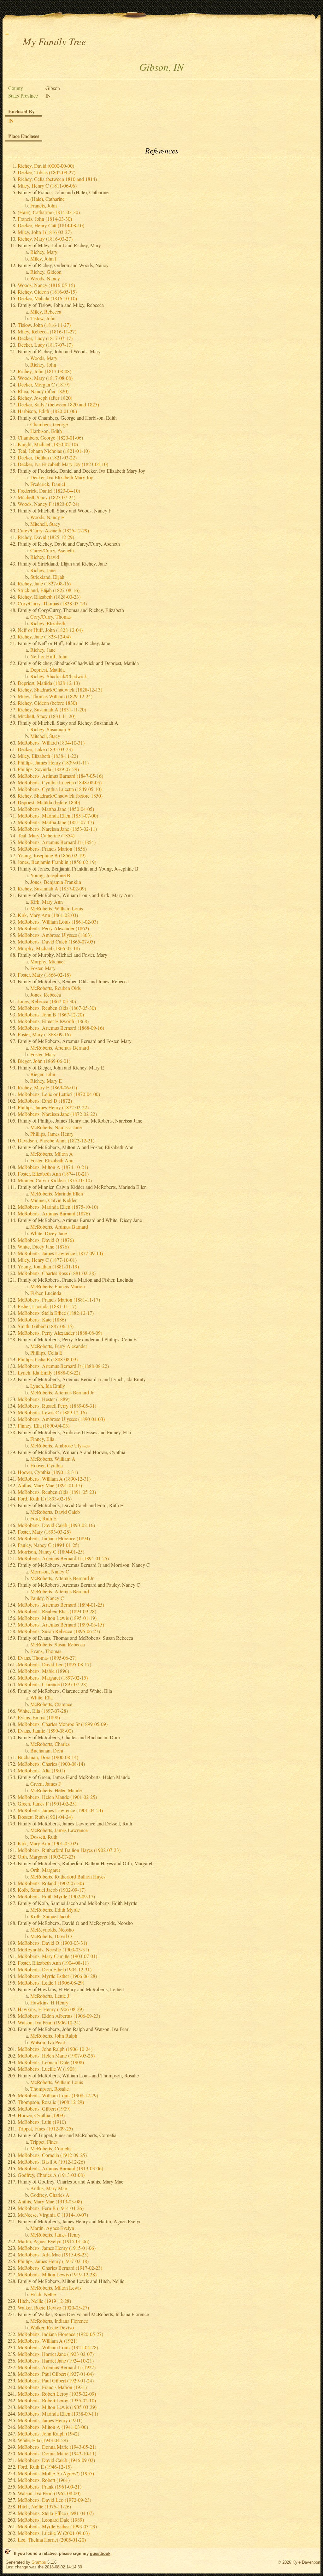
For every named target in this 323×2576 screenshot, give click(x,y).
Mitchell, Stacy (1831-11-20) (47, 716)
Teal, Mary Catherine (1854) (46, 835)
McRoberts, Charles (50, 1744)
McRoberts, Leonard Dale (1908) (51, 2062)
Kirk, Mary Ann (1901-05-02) (48, 1843)
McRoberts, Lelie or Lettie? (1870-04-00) (59, 1094)
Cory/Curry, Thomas (51, 617)
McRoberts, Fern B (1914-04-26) (51, 2208)
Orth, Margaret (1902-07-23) (46, 1857)
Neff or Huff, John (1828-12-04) (50, 630)
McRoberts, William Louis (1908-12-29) (58, 2095)
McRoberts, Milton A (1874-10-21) (53, 1167)
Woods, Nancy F (47, 517)
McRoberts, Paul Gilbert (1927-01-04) (56, 2374)
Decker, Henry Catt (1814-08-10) (51, 225)
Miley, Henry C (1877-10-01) (47, 1260)
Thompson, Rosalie (50, 2089)
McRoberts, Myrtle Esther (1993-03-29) (57, 2526)
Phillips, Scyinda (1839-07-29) (48, 769)
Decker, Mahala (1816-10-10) (47, 298)
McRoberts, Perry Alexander (59, 1346)
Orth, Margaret (45, 1870)
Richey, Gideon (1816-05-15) (47, 292)
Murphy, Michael (47, 961)
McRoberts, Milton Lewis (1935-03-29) (57, 2407)
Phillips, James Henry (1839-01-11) (53, 762)
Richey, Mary (44, 252)
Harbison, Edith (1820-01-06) (47, 411)
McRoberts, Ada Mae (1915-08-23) (53, 2254)
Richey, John (43, 365)
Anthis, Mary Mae (49, 2188)
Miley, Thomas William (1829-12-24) (55, 696)
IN (11, 120)
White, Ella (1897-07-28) (43, 1711)
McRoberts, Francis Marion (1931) (52, 2387)
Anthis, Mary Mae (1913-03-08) (50, 2201)
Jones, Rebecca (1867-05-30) (47, 1001)
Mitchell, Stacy (45, 524)
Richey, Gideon (46, 272)
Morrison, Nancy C (50, 1571)
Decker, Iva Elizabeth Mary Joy (62, 477)
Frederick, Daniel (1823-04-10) (49, 491)
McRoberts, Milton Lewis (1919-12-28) (57, 2274)
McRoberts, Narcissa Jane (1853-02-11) (57, 829)
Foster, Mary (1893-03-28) (44, 1532)
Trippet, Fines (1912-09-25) (45, 2128)
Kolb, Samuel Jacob (50, 1916)
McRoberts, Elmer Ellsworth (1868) (53, 1021)
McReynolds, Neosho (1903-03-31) (53, 1949)
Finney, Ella (42, 1439)
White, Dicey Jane (49, 1233)
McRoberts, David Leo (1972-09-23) (54, 2500)
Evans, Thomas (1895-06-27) (47, 1658)
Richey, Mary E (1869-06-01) (47, 1087)
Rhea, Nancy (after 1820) (43, 391)
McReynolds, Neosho (52, 1929)
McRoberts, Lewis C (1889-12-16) (52, 1412)
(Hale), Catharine (47, 199)
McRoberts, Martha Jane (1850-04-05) (56, 809)
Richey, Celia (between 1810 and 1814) (57, 179)
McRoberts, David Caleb (55, 1512)
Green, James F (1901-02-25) (47, 1803)
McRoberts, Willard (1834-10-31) (51, 743)
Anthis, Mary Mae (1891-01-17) (50, 1485)
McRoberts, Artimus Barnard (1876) (54, 1213)
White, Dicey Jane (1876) (43, 1246)
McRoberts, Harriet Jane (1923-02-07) (56, 2354)
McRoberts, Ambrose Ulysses (60, 1445)
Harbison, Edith (46, 431)
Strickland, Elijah (47, 577)
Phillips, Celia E (46, 1353)
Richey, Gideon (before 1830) (47, 703)
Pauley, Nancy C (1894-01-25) (48, 1545)
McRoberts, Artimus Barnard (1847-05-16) (60, 776)
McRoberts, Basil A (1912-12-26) (51, 2162)
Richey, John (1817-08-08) (44, 371)
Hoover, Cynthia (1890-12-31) (48, 1472)
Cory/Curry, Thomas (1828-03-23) (52, 603)
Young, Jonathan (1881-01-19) (48, 1266)
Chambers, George (49, 424)
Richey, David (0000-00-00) (46, 166)
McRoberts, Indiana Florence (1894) (54, 1538)
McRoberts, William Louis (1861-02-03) (58, 922)
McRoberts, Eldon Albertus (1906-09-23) (59, 2016)
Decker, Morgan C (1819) (44, 384)
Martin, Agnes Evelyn (52, 2228)
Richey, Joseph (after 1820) (45, 398)
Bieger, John (43, 1074)
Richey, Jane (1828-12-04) (44, 636)
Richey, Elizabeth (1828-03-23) (49, 597)
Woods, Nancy (45, 278)
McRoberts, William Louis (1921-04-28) (58, 2347)
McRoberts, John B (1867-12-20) (51, 1014)
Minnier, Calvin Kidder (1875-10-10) (55, 1180)
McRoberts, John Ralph (54, 2036)
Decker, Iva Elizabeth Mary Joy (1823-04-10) (63, 464)
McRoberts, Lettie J (50, 1996)
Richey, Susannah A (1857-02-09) (52, 888)
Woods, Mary (44, 358)
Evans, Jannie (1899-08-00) (45, 1731)
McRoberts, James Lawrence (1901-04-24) (60, 1810)
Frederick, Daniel (48, 484)
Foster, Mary (43, 968)
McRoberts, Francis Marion (58, 1286)
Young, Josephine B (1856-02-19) (52, 855)
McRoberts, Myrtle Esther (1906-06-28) (57, 1976)
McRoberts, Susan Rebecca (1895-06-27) (59, 1631)
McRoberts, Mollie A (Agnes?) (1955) (56, 2473)
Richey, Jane (43, 570)
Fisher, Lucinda (46, 1293)
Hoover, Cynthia (47, 1465)
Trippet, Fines (44, 2142)
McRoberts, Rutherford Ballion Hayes (68, 1876)
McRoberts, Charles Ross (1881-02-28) (57, 1273)
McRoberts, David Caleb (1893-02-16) (56, 1525)
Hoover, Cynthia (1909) (41, 2115)
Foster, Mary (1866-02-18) (44, 975)
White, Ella (41, 1697)
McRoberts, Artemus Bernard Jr (62, 1392)
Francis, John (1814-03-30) (45, 219)
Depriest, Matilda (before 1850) (49, 802)
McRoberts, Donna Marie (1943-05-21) (57, 2447)
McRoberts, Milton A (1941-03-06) (53, 2427)
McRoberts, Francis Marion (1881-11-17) (59, 1300)
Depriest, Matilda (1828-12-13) (49, 683)
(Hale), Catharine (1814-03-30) (49, 212)
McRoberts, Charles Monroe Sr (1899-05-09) (63, 1724)
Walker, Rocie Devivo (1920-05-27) (53, 2307)
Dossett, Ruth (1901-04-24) (45, 1817)
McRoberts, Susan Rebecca (58, 1644)
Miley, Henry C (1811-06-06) (47, 186)
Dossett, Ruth (44, 1837)
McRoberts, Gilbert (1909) (44, 2109)
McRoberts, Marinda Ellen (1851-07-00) (58, 815)
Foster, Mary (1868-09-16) (44, 1034)
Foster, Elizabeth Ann (52, 1160)
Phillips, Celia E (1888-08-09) (48, 1359)
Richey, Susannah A (51, 729)
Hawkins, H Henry (49, 2002)
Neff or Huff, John (49, 656)
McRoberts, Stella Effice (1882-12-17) (56, 1313)
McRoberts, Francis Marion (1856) (52, 849)
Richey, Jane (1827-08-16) (44, 583)
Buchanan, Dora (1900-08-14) (48, 1757)
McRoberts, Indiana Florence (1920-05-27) (60, 2334)
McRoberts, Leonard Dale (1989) (51, 2520)
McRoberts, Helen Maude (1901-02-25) (57, 1797)
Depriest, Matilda (47, 670)
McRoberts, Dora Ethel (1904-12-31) (55, 1969)
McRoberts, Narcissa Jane (56, 1127)
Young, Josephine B (50, 875)
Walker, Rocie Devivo (52, 2327)
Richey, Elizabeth (48, 623)
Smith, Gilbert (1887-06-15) (46, 1326)
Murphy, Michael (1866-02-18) (49, 948)
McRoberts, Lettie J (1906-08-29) (51, 1983)
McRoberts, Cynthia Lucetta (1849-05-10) (60, 789)
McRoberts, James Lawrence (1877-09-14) (60, 1253)
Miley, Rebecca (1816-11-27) (47, 331)
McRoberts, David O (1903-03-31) (52, 1943)
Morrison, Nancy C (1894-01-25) (51, 1552)
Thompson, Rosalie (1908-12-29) (51, 2102)
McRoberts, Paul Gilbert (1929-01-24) (56, 2380)
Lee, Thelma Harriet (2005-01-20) (52, 2540)
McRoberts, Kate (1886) (42, 1319)
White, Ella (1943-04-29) (43, 2440)
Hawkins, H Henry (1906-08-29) (51, 2009)
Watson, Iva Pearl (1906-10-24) (49, 2022)
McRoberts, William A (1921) (47, 2341)
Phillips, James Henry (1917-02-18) (53, 2261)
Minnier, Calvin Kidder (53, 1200)
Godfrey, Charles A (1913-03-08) (51, 2175)
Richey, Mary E (46, 1081)
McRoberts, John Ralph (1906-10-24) (55, 2049)
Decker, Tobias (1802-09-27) (47, 172)
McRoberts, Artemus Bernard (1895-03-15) (61, 1624)
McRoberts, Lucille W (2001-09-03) (54, 2533)
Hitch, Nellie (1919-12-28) (44, 2301)
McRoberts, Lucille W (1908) (47, 2069)
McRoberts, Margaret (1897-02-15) (53, 1677)
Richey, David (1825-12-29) (46, 537)
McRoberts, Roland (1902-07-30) (51, 1883)
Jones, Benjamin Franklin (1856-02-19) (57, 862)
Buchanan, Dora (47, 1750)
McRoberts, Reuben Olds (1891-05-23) (57, 1492)
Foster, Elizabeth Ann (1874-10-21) (53, 1174)
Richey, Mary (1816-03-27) (45, 239)
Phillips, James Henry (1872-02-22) (53, 1107)
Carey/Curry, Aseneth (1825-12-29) (53, 530)
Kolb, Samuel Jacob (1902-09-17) (52, 1890)
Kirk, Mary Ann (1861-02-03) (48, 915)
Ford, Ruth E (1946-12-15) (45, 2467)
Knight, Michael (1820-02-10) (48, 444)
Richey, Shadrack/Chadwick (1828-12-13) (60, 689)
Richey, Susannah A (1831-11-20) (52, 709)
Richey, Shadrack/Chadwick (59, 676)
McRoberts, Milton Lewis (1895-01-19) (57, 1618)
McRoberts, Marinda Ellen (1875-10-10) (58, 1207)
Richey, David (45, 557)
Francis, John (44, 205)
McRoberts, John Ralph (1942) (48, 2433)
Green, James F (46, 1784)
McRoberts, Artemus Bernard (60, 1048)
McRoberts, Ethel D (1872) (45, 1101)
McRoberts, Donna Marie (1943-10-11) (57, 2453)
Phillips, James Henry (52, 1134)
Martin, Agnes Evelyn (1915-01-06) (53, 2241)
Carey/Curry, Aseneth (52, 550)
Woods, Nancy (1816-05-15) (46, 285)
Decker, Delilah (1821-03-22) (47, 457)
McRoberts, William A (53, 1459)
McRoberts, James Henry (55, 2235)
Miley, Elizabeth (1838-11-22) (48, 756)
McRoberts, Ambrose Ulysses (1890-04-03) (61, 1419)
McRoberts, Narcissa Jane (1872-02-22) (57, 1114)
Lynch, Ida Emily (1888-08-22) (49, 1372)
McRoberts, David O (51, 1936)
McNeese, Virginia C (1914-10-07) (53, 2215)
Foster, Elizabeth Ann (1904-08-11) (53, 1963)
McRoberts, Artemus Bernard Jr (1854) (57, 842)
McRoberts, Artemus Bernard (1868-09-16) (61, 1028)
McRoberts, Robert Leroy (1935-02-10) (57, 2400)
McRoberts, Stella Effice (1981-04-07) (56, 2513)
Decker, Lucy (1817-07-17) (45, 338)
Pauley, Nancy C (47, 1598)
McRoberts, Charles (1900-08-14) (51, 1764)
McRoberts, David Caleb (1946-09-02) (56, 2460)
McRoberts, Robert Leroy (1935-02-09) (57, 2394)
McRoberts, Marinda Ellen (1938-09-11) (58, 2414)
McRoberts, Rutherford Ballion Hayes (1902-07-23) (69, 1850)
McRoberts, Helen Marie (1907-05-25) (56, 2055)
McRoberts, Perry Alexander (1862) (53, 928)
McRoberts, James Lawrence (59, 1830)
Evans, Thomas (46, 1651)
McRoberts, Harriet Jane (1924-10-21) (56, 2360)
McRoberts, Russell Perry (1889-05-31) (57, 1406)
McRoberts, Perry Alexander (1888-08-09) (60, 1333)
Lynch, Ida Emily (48, 1386)
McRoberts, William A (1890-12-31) (54, 1479)
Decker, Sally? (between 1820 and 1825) (58, 404)
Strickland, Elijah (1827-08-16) (49, 590)
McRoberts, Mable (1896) (43, 1671)
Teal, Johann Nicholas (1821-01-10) (54, 451)
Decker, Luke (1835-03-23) (45, 749)
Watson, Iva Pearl (48, 2042)
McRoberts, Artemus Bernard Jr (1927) (57, 2367)
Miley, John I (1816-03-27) (45, 232)
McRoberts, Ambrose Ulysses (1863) (55, 935)
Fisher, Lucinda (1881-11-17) (47, 1306)
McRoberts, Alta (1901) (41, 1770)
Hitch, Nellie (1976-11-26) (44, 2506)
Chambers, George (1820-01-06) (50, 437)
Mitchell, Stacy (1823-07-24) (47, 497)
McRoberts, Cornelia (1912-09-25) (52, 2155)
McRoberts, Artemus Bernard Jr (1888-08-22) (63, 1366)
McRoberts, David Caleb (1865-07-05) (56, 941)
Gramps (39, 2562)
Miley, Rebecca (46, 312)
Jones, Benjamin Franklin (56, 882)
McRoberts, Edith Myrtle (55, 1910)
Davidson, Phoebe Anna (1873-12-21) (56, 1140)
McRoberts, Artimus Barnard (59, 1227)
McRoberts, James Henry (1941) (50, 2420)
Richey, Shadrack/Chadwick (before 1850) (60, 796)
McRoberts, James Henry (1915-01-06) (57, 2248)
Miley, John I (43, 258)
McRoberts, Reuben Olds (56, 988)
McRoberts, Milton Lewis (56, 2288)
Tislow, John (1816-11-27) (44, 325)
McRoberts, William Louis (57, 908)
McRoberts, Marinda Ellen (57, 1193)
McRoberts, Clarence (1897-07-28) (53, 1684)
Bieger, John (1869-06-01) (44, 1061)
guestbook (100, 2553)
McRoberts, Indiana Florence (59, 2321)
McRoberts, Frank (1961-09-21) (50, 2486)
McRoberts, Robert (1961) (44, 2480)
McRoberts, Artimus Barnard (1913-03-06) (60, 2168)
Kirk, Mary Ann (47, 902)
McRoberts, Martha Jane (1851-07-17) (56, 822)
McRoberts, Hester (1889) (44, 1399)
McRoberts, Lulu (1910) (42, 2122)
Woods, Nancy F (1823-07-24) (48, 504)
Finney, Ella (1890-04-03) (44, 1426)
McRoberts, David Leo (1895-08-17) (54, 1664)
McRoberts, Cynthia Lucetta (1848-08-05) (60, 782)
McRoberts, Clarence (51, 1704)
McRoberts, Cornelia (51, 2148)
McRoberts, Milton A (52, 1154)
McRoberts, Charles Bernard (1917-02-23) (60, 2268)
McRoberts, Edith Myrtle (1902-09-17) (56, 1896)
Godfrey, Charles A (50, 2195)
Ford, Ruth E (43, 1518)
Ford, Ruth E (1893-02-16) (45, 1498)
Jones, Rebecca (46, 994)
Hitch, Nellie (43, 2294)
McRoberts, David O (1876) (46, 1240)
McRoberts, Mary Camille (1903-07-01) (57, 1956)
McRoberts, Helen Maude (56, 1790)
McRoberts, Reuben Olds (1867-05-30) (57, 1008)
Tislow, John (43, 318)
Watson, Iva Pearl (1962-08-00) (49, 2493)
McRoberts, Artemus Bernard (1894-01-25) (61, 1605)
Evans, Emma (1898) (39, 1717)
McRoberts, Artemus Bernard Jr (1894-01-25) (63, 1558)
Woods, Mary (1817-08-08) (45, 378)
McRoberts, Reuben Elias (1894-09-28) (57, 1611)
